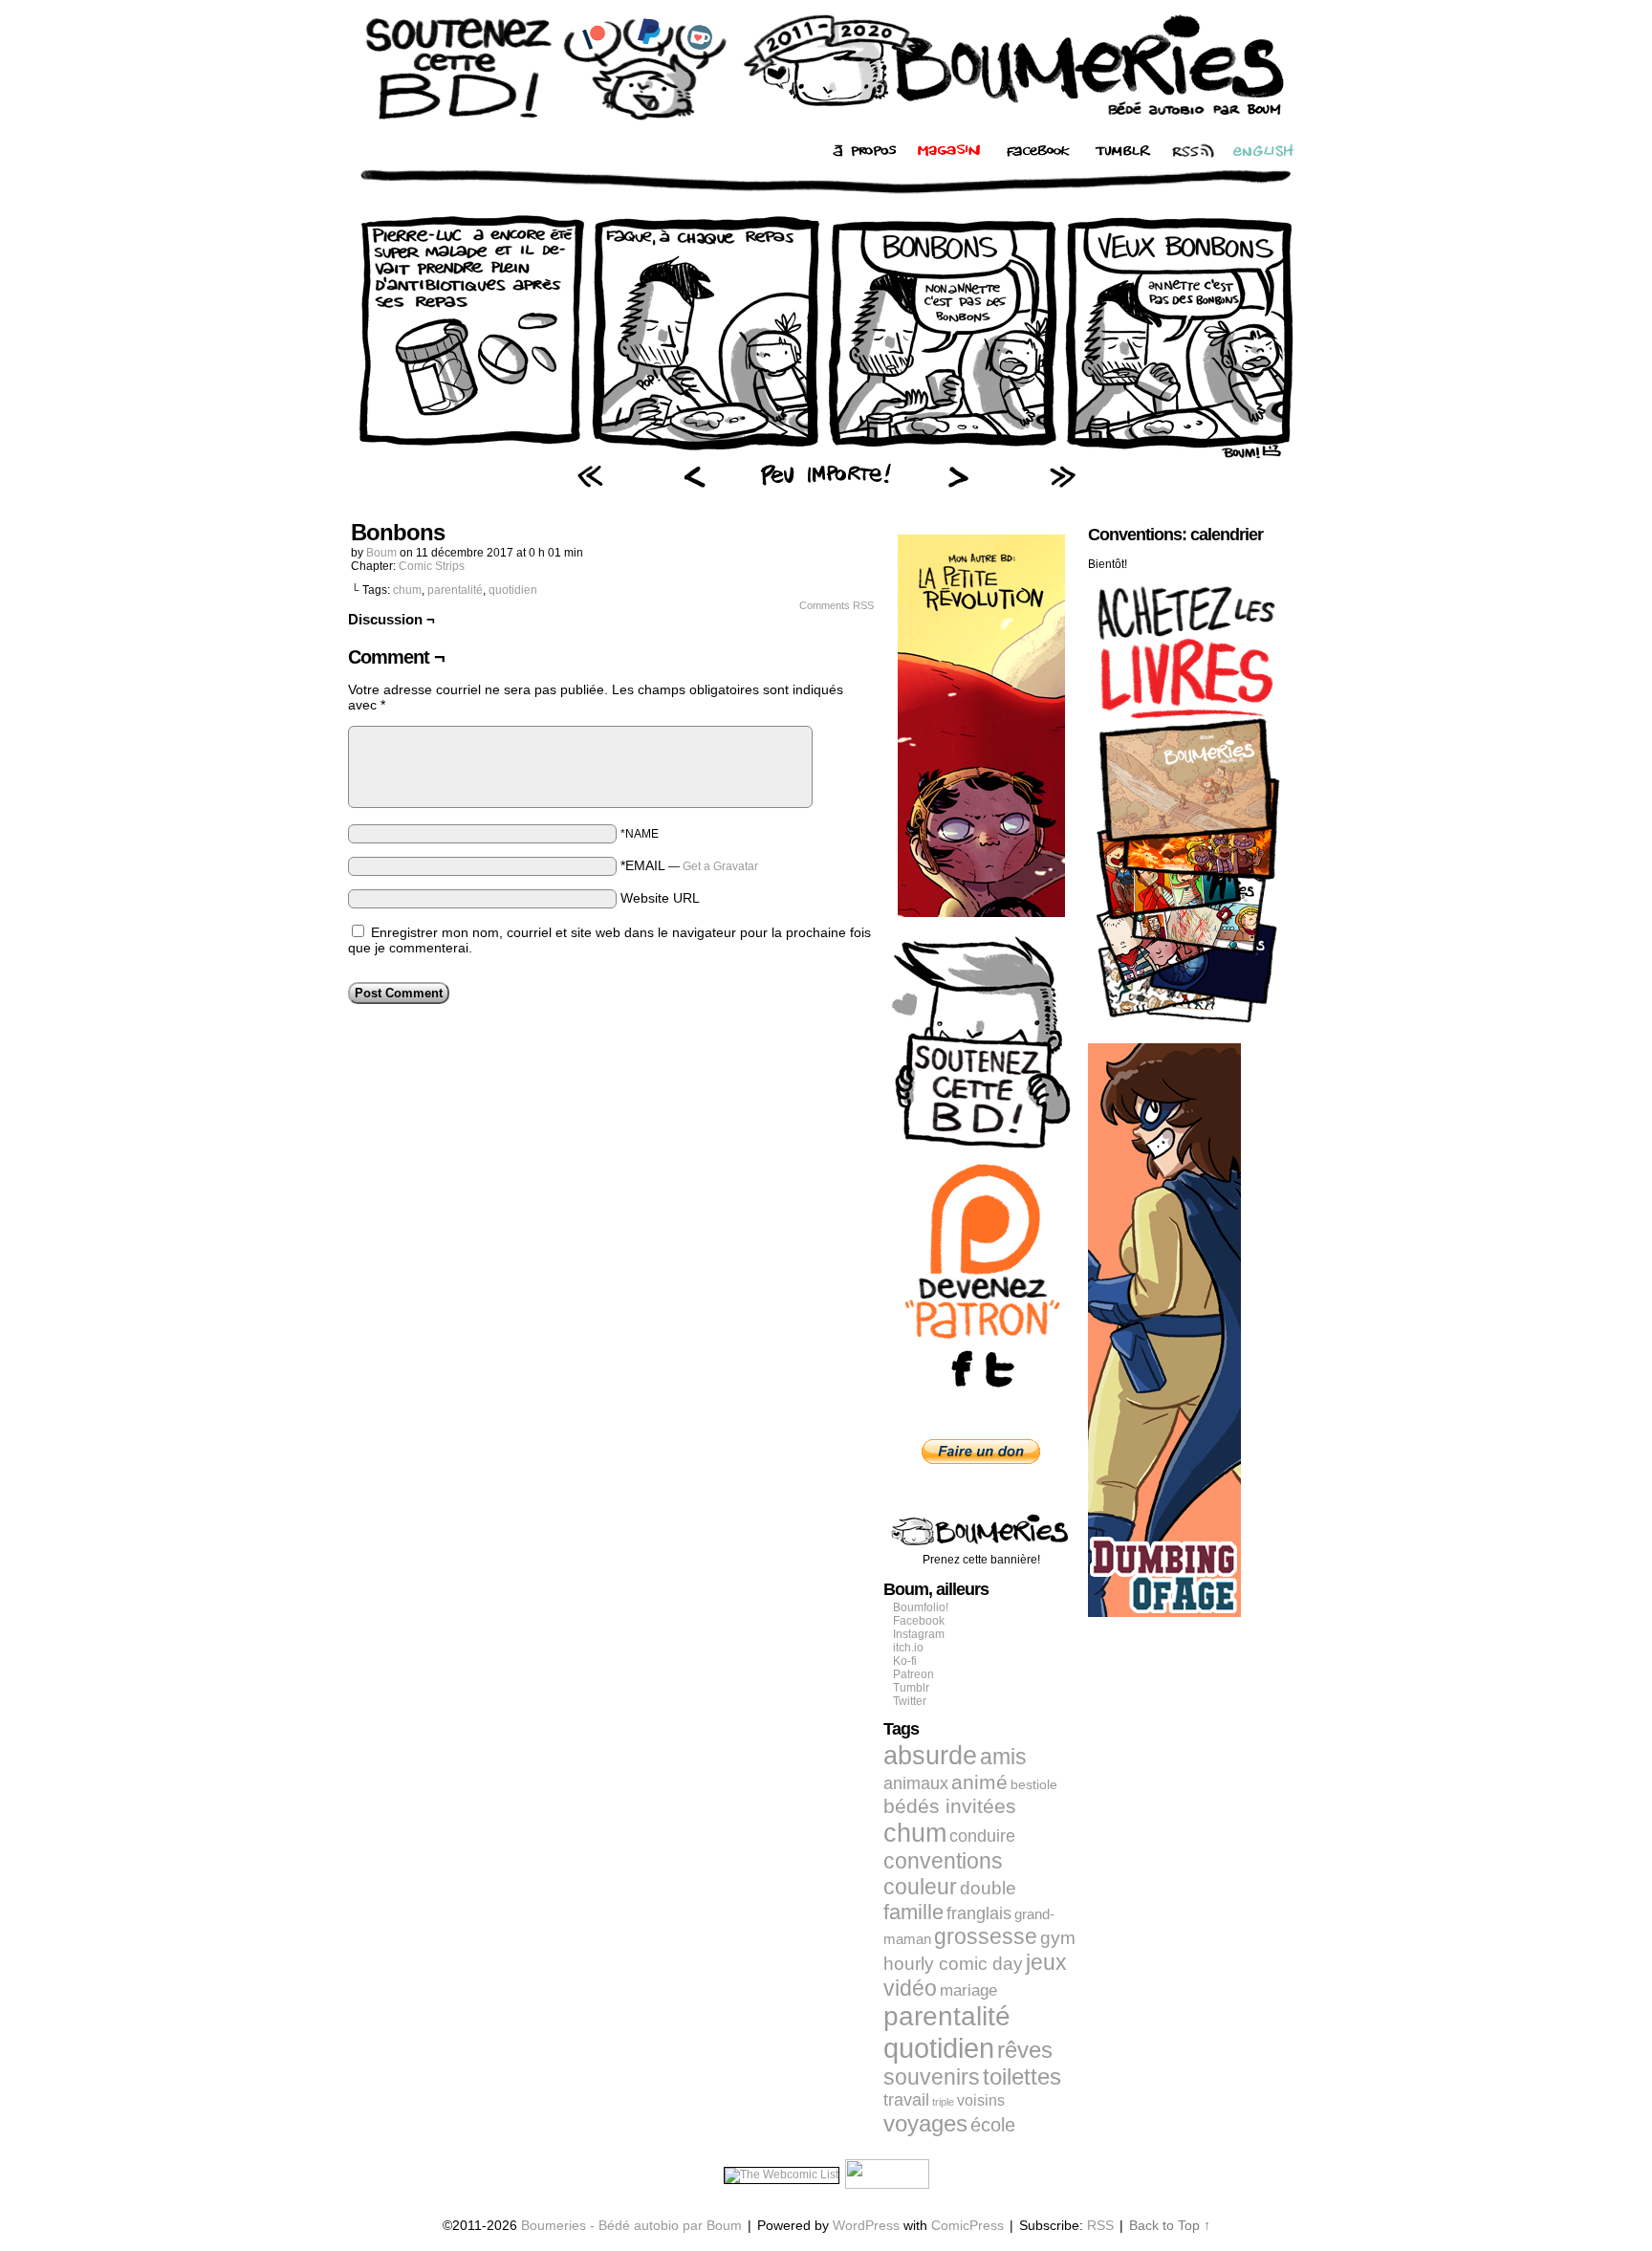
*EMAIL (689, 865)
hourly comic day (953, 1964)
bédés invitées (950, 1806)
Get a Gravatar (720, 866)
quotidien (513, 590)
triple (943, 2102)
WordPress (866, 2225)
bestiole (1034, 1784)
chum (407, 590)
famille (913, 1912)
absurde (930, 1755)
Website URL (660, 898)
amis (1003, 1757)
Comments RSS (837, 605)
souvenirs (932, 2077)
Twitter (910, 1701)
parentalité (455, 590)
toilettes (1022, 2077)
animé (979, 1782)
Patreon (913, 1674)
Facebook (919, 1621)
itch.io (908, 1648)
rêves (1025, 2050)
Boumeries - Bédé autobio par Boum (631, 2225)
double (988, 1888)
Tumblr (911, 1688)
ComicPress (967, 2225)
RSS (1100, 2225)
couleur (920, 1887)
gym (1058, 1938)
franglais (979, 1913)
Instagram (919, 1634)
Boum (381, 553)
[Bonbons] (826, 454)
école (993, 2125)
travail (906, 2100)
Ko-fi (905, 1661)
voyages (925, 2123)
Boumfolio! (921, 1607)
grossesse (986, 1937)
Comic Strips (432, 566)
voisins (981, 2100)
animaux (916, 1783)
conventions (943, 1861)
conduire (982, 1836)
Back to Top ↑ (1170, 2225)
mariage (968, 1990)
